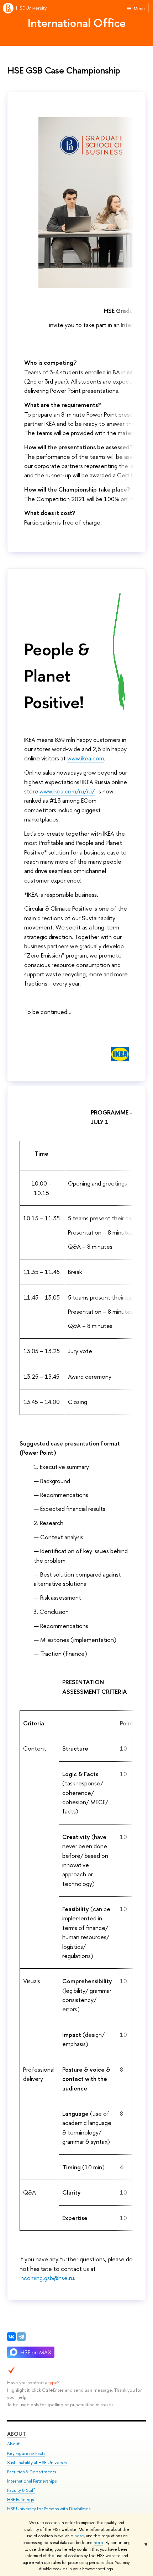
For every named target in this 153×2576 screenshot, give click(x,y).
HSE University (31, 8)
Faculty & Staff (21, 2490)
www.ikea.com (86, 758)
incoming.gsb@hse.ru (47, 2278)
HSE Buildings (20, 2499)
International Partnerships (32, 2481)
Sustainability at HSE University (37, 2463)
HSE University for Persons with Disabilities (49, 2509)
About (17, 2434)
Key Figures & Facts (26, 2453)
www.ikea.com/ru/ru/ (67, 791)
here (79, 2536)
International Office (77, 23)
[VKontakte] (11, 2337)
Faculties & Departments (31, 2472)
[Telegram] (21, 2337)
